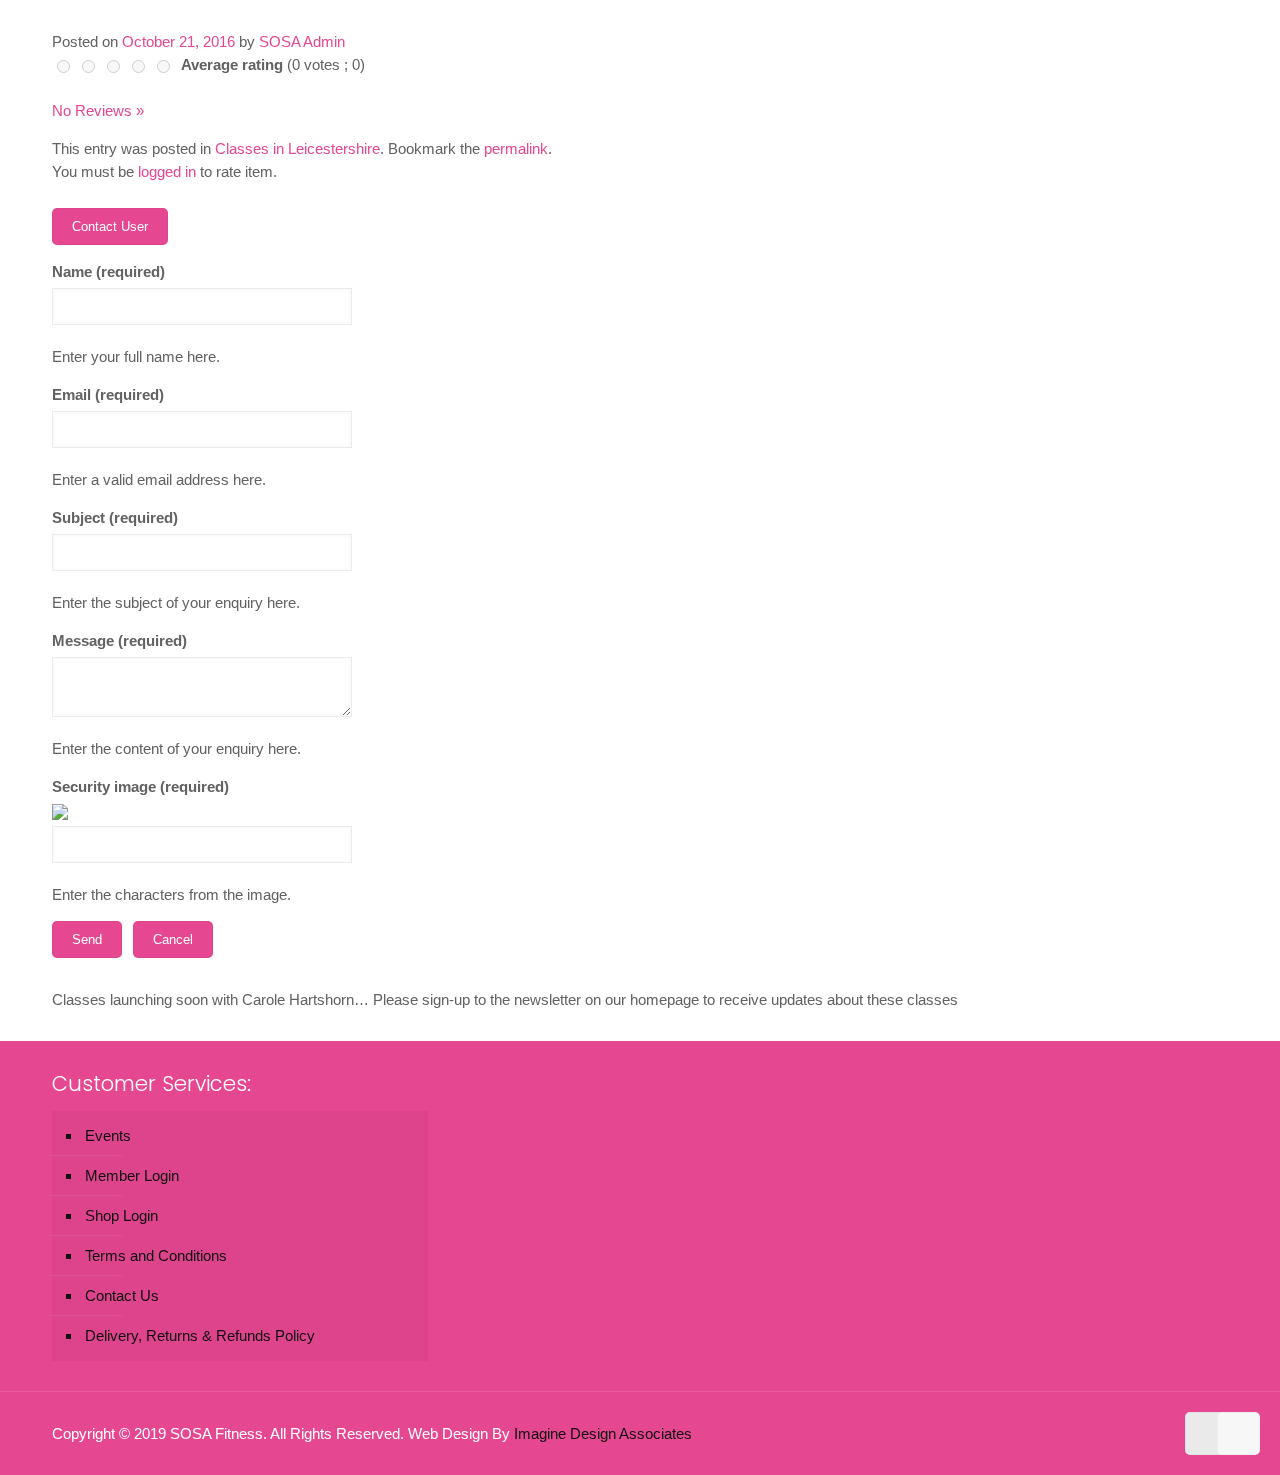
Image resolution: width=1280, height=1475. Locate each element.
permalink (516, 148)
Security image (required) (140, 786)
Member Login (132, 1175)
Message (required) (119, 640)
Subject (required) (115, 517)
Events (108, 1135)
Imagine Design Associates (603, 1433)
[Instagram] (1154, 1433)
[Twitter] (1127, 1433)
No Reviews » (98, 110)
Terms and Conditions (156, 1255)
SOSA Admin (302, 41)
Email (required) (108, 394)
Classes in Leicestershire (297, 148)
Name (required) (108, 271)
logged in (167, 171)
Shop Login (121, 1215)
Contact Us (122, 1295)
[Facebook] (1100, 1433)
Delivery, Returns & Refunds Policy (200, 1335)
